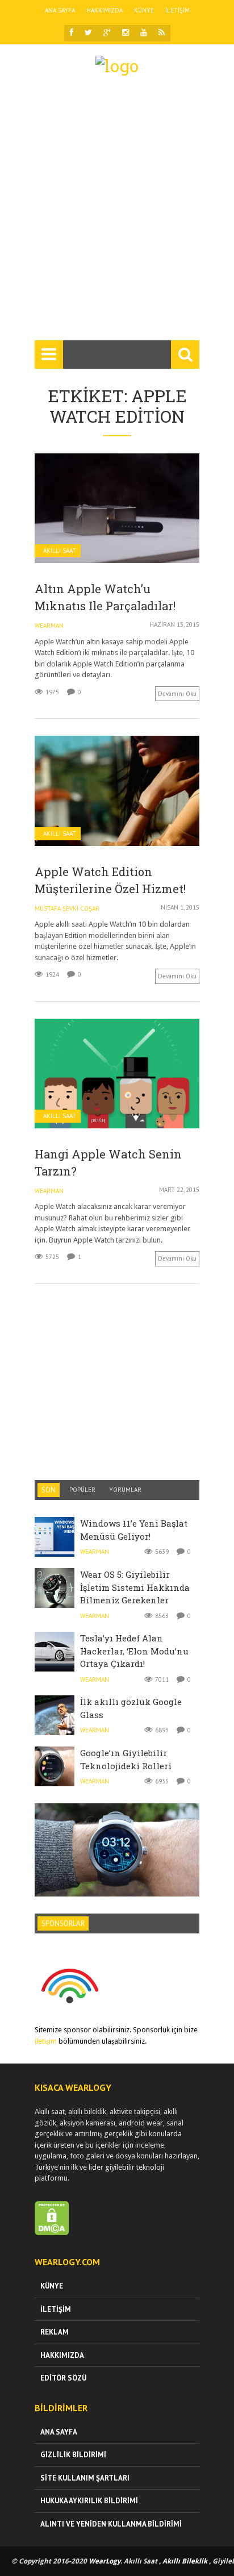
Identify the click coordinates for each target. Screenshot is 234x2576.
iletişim (46, 2041)
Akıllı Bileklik (185, 2561)
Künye (144, 10)
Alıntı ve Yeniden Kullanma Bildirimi (111, 2524)
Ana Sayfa (60, 10)
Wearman (49, 626)
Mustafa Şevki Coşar (67, 908)
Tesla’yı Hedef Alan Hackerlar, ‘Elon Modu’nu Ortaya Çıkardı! (134, 1651)
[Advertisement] (117, 213)
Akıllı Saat (60, 551)
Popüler (82, 1490)
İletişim (177, 10)
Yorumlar (125, 1490)
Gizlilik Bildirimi (73, 2455)
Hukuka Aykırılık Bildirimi (89, 2501)
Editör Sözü (63, 2378)
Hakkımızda (105, 10)
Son (49, 1490)
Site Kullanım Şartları (85, 2478)
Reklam (55, 2332)
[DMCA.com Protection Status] (52, 2233)
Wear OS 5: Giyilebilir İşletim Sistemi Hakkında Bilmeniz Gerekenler (135, 1587)
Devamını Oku (177, 694)
